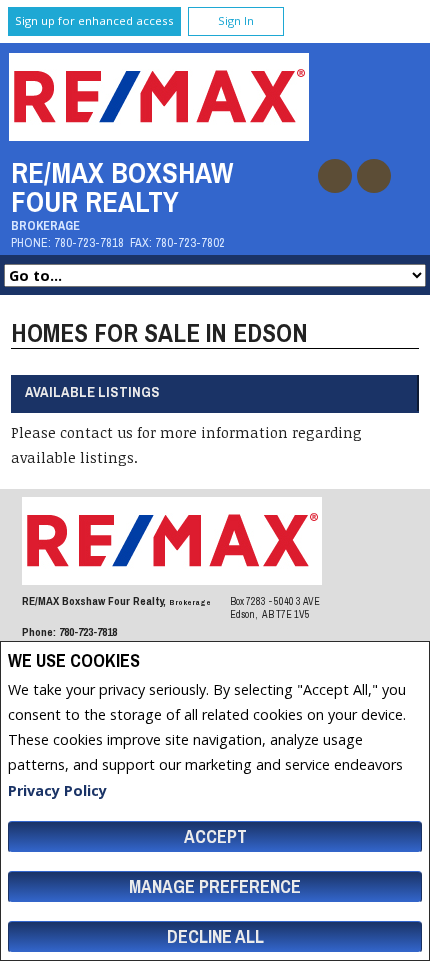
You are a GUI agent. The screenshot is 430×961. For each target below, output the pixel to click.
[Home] (159, 135)
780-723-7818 (89, 242)
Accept (215, 836)
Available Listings (92, 391)
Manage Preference (215, 886)
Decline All (215, 936)
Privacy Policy (57, 790)
